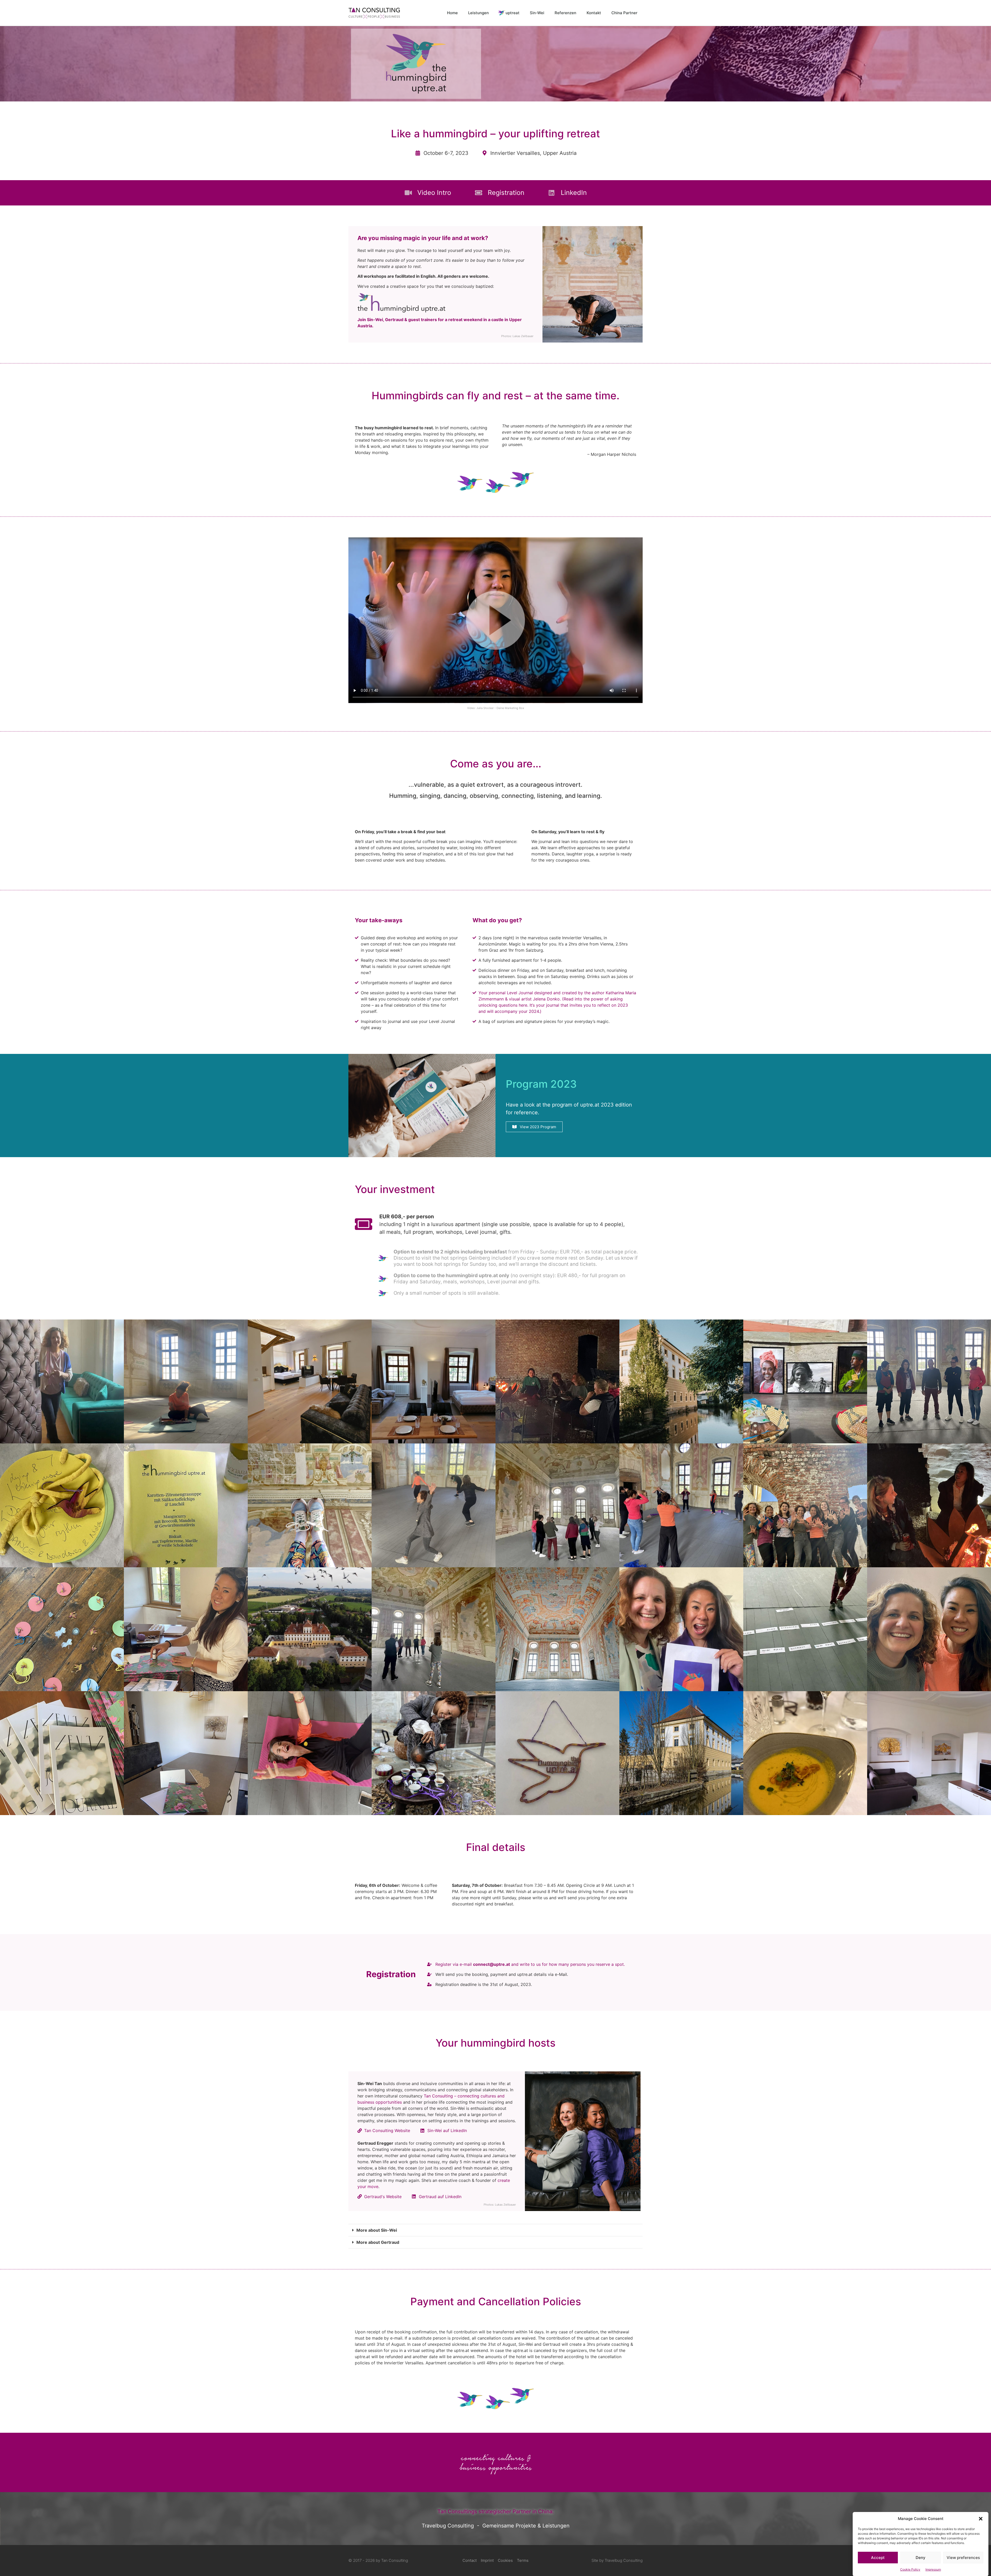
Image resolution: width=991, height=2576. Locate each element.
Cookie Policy (910, 2569)
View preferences (963, 2558)
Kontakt (594, 13)
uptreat (513, 13)
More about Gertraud (378, 2242)
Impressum (933, 2569)
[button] (981, 2519)
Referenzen (565, 13)
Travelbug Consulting (448, 2526)
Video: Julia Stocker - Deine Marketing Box (496, 708)
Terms (523, 2560)
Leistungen (478, 13)
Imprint (487, 2560)
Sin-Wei (537, 13)
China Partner (624, 13)
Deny (921, 2558)
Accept (878, 2558)
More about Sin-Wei (377, 2230)
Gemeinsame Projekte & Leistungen (526, 2526)
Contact (470, 2560)
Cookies (505, 2560)
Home (452, 13)
